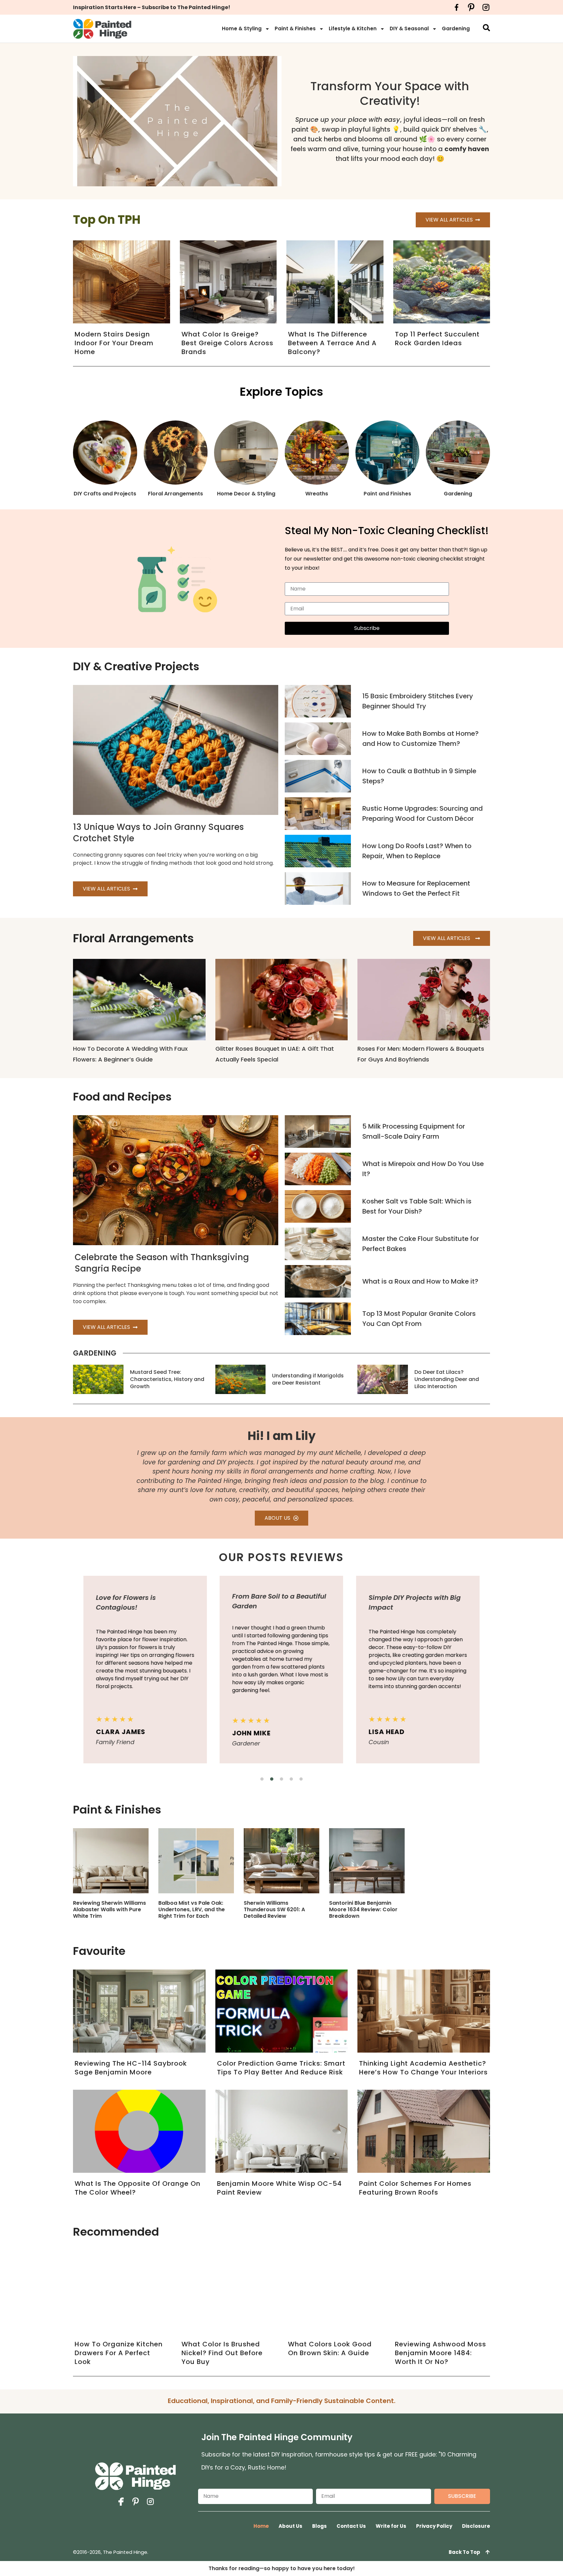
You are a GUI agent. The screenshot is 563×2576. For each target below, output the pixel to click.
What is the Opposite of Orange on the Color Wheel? (137, 2188)
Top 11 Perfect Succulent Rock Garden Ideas (437, 339)
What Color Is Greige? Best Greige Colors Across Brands (227, 343)
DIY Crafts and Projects (105, 494)
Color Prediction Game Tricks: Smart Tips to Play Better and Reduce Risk (281, 2068)
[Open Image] (111, 1861)
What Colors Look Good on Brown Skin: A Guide (330, 2348)
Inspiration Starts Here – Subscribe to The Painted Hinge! (152, 7)
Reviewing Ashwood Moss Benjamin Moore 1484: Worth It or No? (440, 2353)
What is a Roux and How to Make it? (420, 1281)
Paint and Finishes (387, 494)
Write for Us (391, 2526)
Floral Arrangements (175, 494)
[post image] (318, 701)
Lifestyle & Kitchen (353, 28)
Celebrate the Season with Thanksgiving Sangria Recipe (162, 1263)
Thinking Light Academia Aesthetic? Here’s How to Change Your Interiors (423, 2068)
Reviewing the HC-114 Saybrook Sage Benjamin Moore (131, 2068)
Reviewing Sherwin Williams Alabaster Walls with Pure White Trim (109, 1909)
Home (261, 2526)
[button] (262, 1779)
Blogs (319, 2526)
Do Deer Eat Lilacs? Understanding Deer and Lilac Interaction (447, 1379)
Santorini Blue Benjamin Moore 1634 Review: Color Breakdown (363, 1909)
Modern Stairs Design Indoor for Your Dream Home (114, 343)
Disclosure (476, 2526)
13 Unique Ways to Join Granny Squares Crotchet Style (158, 833)
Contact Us (351, 2526)
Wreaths (317, 494)
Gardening (456, 28)
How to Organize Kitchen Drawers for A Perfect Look (119, 2353)
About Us (290, 2526)
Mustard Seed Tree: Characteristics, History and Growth (167, 1379)
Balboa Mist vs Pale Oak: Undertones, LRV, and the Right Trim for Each (192, 1909)
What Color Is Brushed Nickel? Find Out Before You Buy (222, 2353)
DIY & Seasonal (409, 28)
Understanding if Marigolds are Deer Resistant (308, 1379)
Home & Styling (242, 28)
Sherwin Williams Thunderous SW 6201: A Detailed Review (274, 1909)
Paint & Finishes (295, 28)
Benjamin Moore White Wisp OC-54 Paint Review (279, 2188)
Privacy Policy (434, 2526)
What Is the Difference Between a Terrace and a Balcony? (332, 343)
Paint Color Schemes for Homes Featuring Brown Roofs (415, 2188)
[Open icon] (457, 7)
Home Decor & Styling (246, 494)
